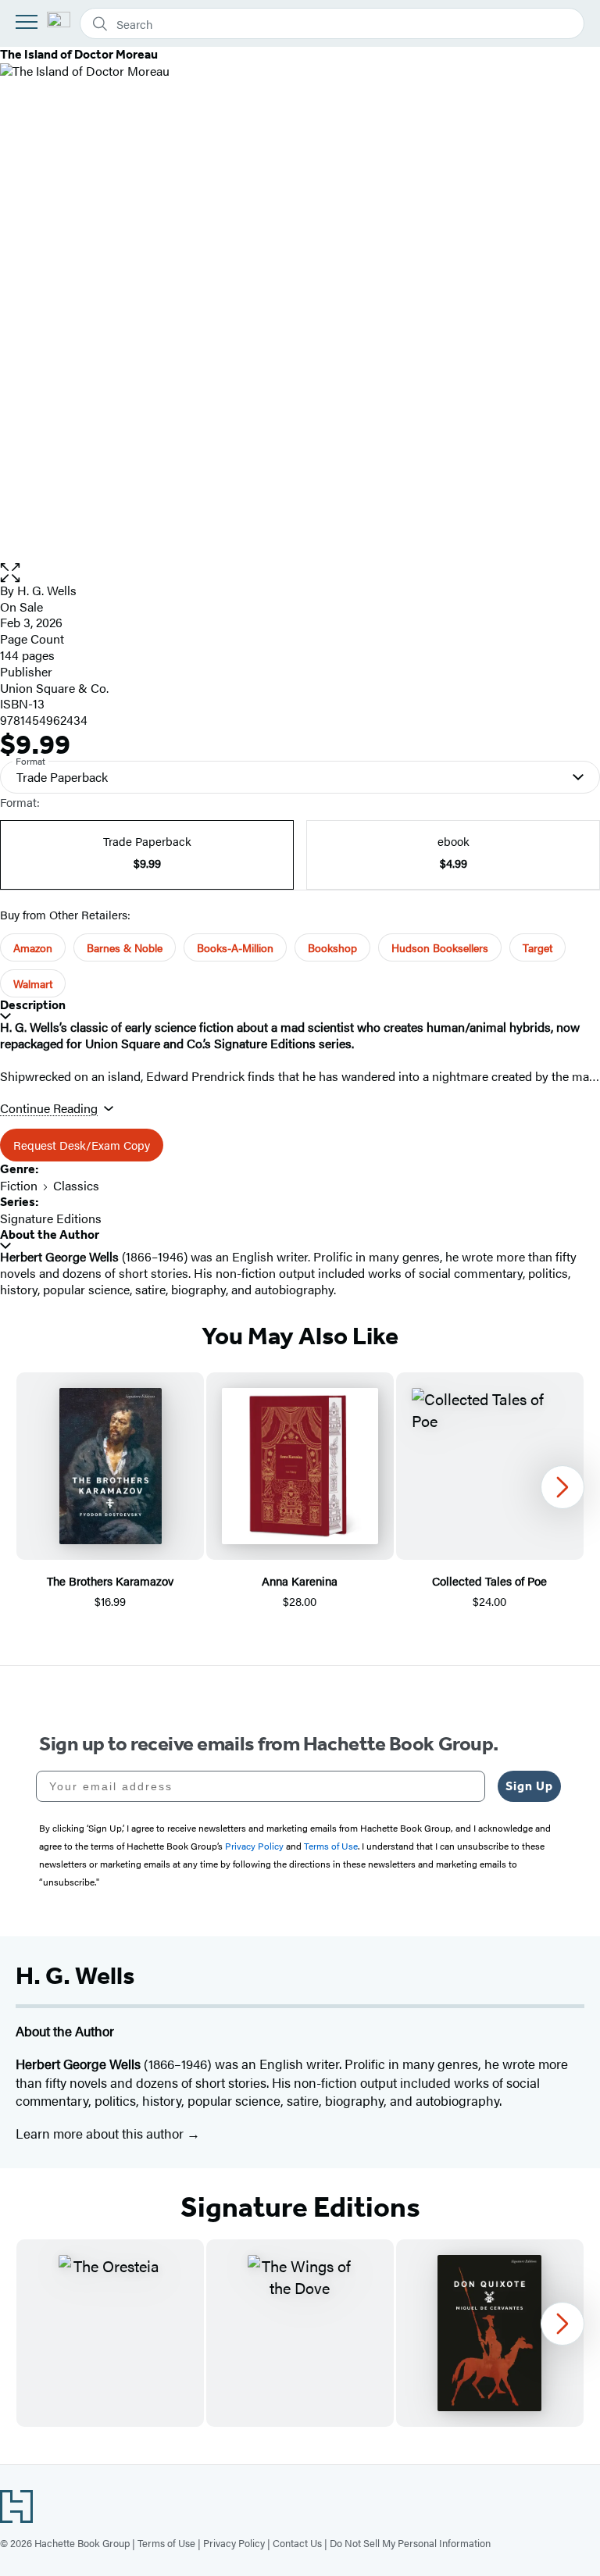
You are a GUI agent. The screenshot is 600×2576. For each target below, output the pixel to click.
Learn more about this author (101, 2133)
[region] (300, 1500)
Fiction (19, 1185)
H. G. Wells (47, 590)
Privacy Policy (234, 2543)
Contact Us (297, 2543)
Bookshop (332, 947)
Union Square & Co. (54, 688)
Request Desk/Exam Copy (82, 1145)
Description (33, 1005)
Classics (76, 1185)
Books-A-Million (235, 947)
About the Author (50, 1234)
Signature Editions (51, 1218)
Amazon (33, 947)
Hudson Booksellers (440, 947)
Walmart (33, 983)
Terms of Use (166, 2543)
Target (537, 947)
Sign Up (529, 1786)
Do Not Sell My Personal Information (410, 2543)
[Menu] (27, 22)
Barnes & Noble (125, 947)
